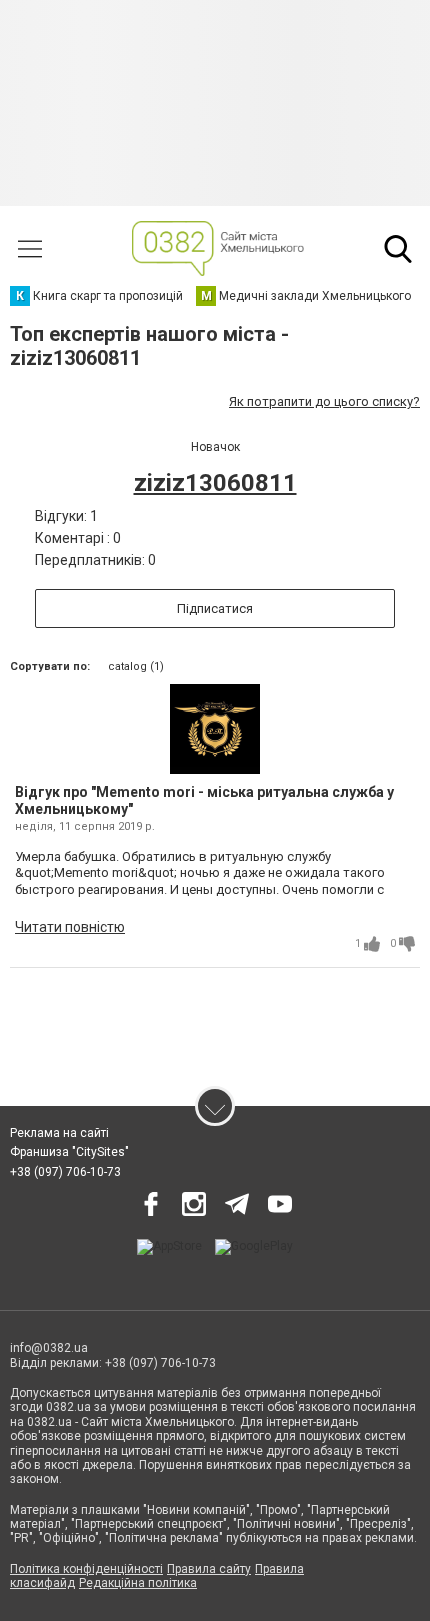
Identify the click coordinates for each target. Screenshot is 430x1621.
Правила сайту (209, 1569)
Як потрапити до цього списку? (324, 401)
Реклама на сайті (59, 1133)
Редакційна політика (138, 1583)
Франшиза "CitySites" (69, 1152)
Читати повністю (70, 927)
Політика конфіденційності (86, 1569)
